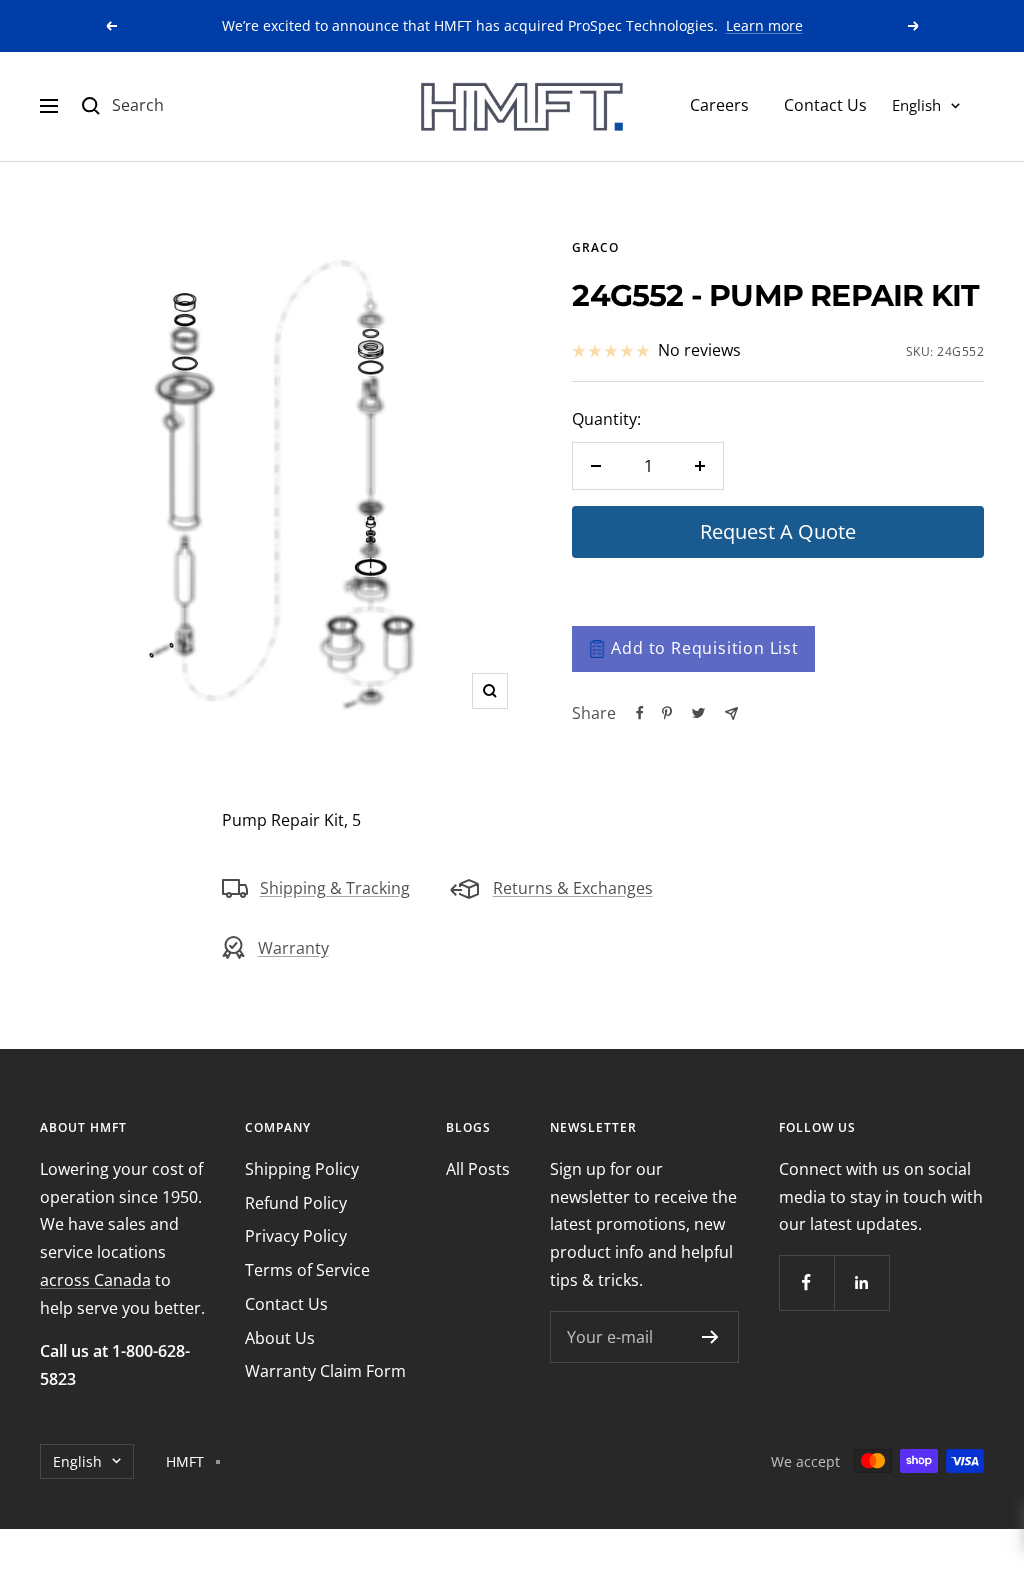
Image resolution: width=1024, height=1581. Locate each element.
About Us (280, 1338)
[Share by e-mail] (731, 713)
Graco (595, 247)
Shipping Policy (302, 1169)
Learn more (764, 25)
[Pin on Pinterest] (667, 713)
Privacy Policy (296, 1236)
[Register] (710, 1337)
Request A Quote (778, 531)
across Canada (95, 1280)
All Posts (478, 1169)
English (916, 105)
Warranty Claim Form (325, 1371)
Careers (719, 105)
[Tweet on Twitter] (698, 713)
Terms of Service (307, 1270)
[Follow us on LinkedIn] (861, 1282)
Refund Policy (296, 1203)
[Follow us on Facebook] (806, 1282)
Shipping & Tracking (335, 888)
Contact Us (825, 105)
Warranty (293, 948)
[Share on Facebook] (640, 713)
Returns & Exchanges (573, 888)
